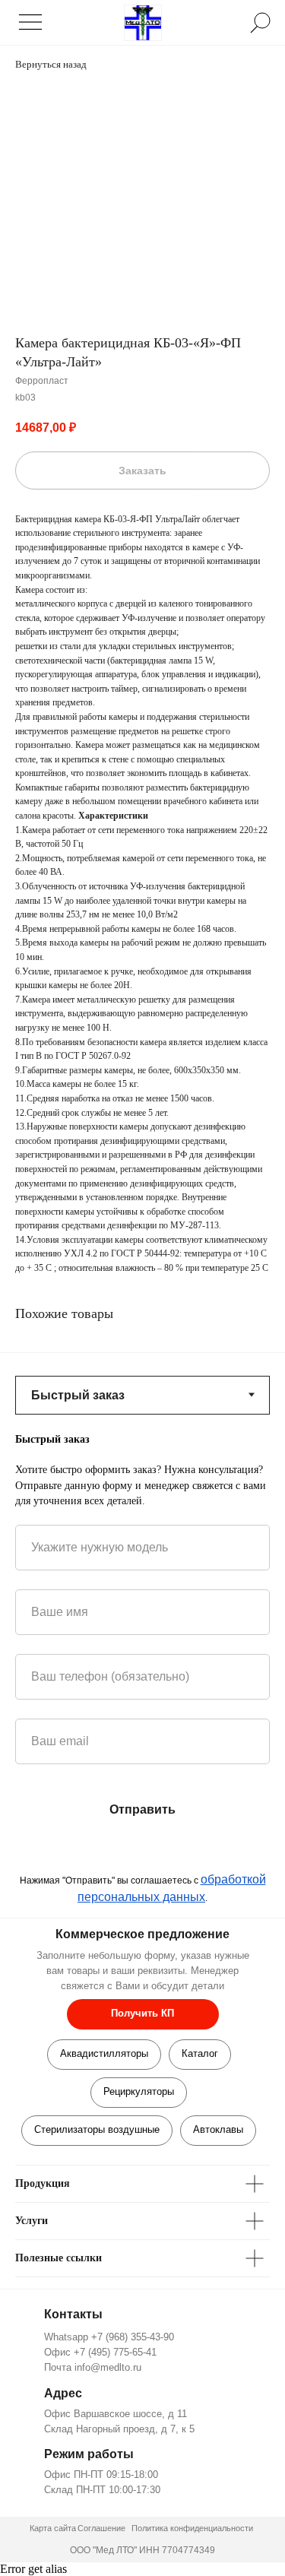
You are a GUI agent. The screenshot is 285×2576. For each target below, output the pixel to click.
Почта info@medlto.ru (93, 2367)
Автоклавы (218, 2129)
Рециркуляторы (139, 2091)
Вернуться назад (51, 64)
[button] (143, 2014)
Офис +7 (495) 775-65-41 (100, 2352)
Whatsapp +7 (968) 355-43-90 (109, 2337)
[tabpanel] (142, 1470)
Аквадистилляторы (104, 2053)
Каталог (200, 2053)
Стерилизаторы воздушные (97, 2129)
